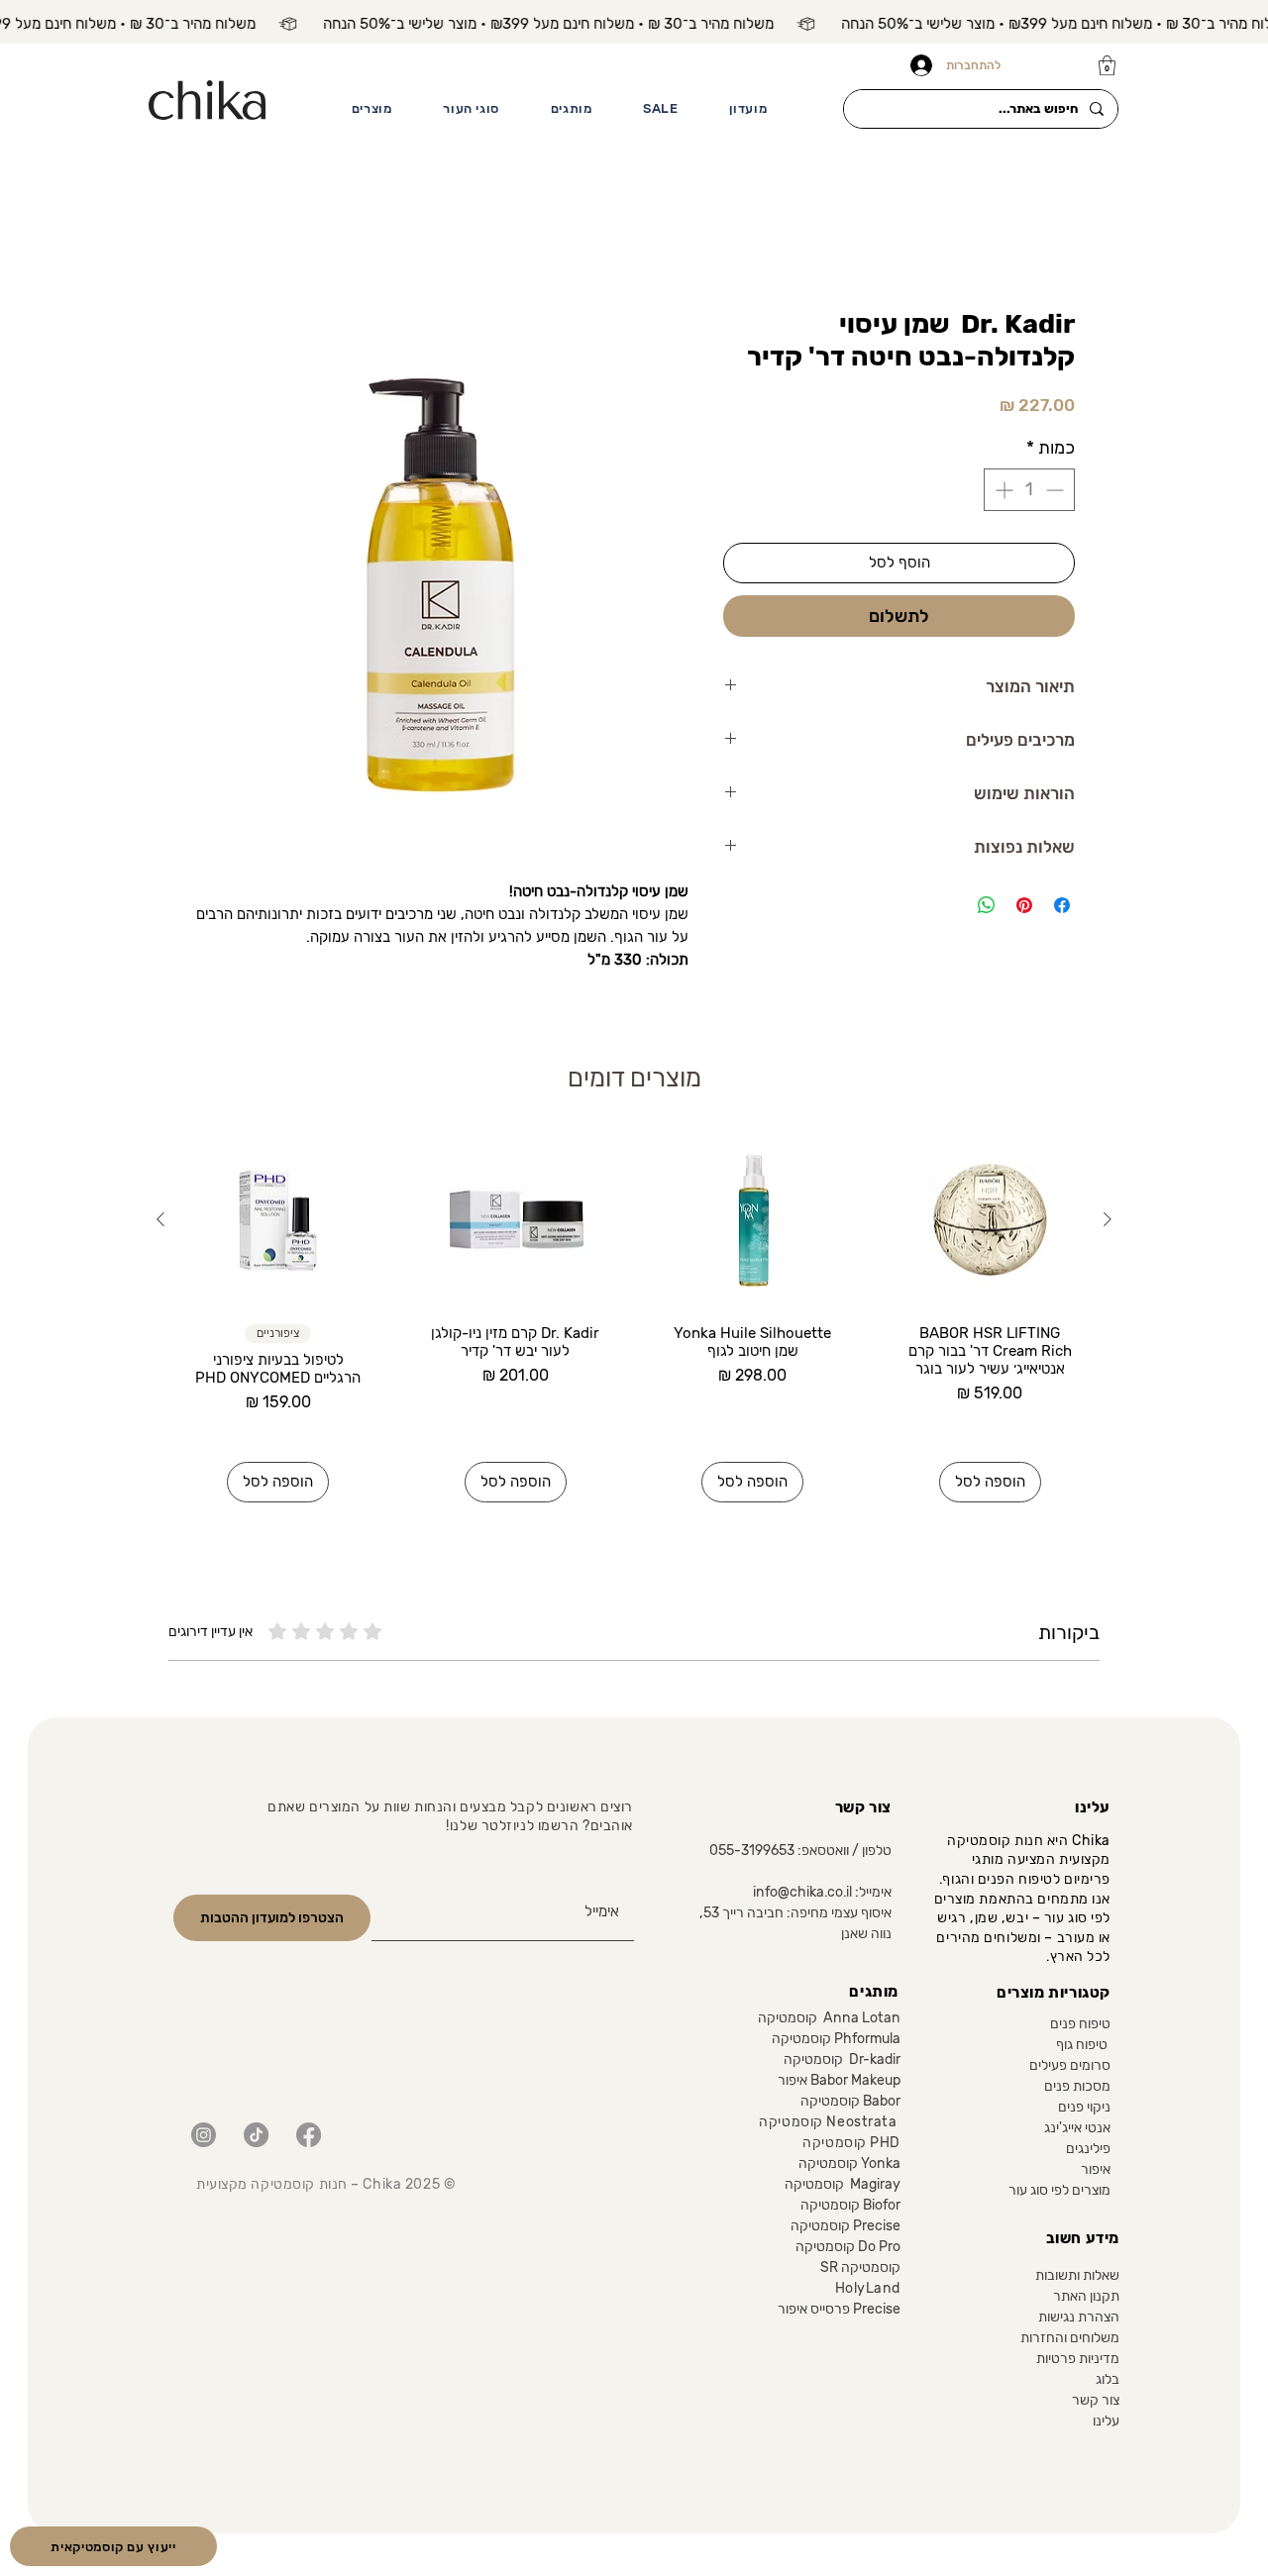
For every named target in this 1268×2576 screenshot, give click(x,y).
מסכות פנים (1077, 2088)
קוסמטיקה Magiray (843, 2186)
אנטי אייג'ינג (1077, 2130)
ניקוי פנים (1084, 2109)
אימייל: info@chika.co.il (822, 1894)
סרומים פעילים (1070, 2067)
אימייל (606, 1879)
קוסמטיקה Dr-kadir (842, 2061)
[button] (371, 109)
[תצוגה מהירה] (991, 1222)
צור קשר (1096, 2402)
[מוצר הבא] (160, 1221)
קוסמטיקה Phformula (836, 2041)
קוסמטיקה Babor (850, 2103)
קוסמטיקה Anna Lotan (829, 2020)
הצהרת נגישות (1079, 2319)
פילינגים (1088, 2151)
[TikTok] (256, 2137)
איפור (1096, 2171)
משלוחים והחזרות (1070, 2340)
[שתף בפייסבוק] (1062, 907)
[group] (634, 1319)
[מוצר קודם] (1108, 1221)
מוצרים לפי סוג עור (1059, 2192)
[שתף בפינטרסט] (1024, 907)
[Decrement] (1057, 492)
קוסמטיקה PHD (848, 2145)
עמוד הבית (1040, 238)
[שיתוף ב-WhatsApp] (987, 907)
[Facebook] (309, 2137)
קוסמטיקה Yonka (849, 2165)
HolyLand (868, 2290)
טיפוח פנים (1080, 2026)
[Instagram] (204, 2137)
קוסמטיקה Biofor (849, 2207)
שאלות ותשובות (1077, 2277)
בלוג (1108, 2381)
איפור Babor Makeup (839, 2082)
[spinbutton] (1029, 492)
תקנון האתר (1086, 2298)
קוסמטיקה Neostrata (828, 2124)
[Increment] (1002, 492)
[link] (1107, 65)
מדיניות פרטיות (1078, 2361)
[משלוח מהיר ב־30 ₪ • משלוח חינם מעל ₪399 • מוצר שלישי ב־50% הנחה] (634, 24)
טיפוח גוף (1083, 2047)
